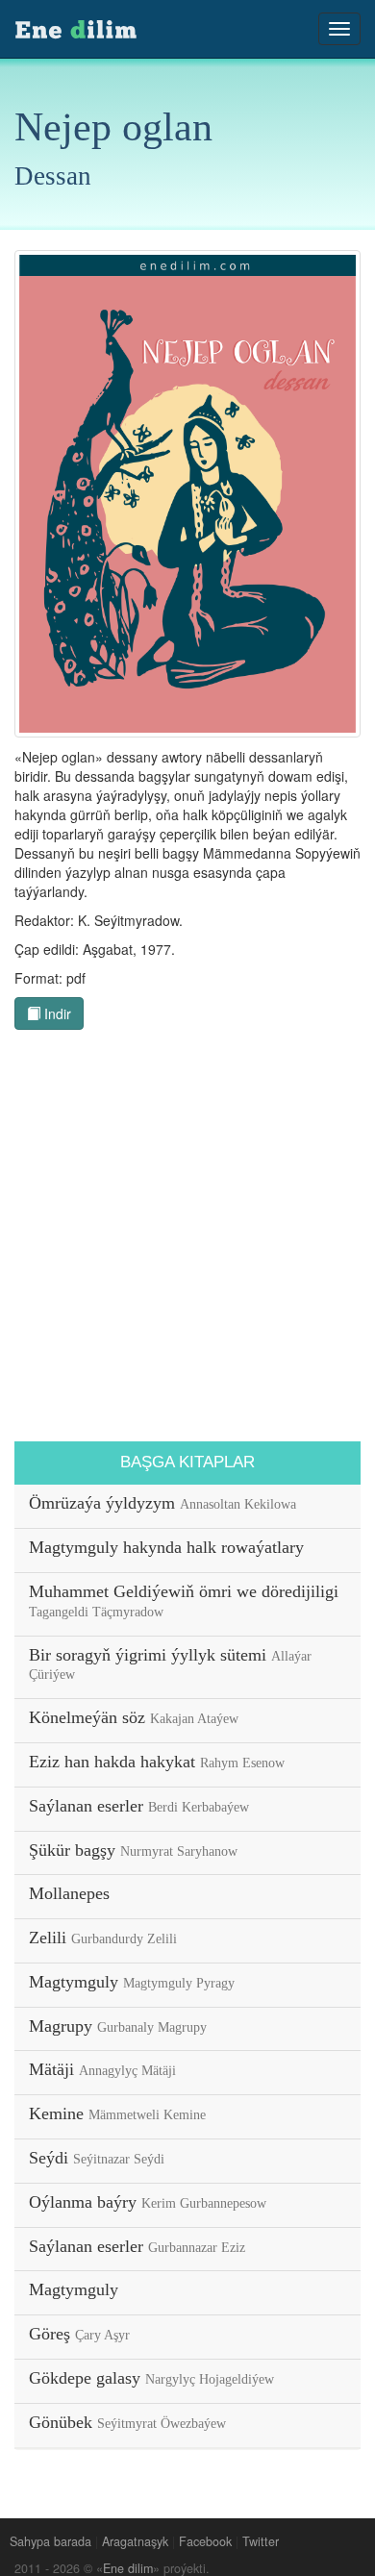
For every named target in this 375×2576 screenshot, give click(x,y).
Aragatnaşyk (135, 2541)
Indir (56, 1013)
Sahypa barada (50, 2541)
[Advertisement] (187, 1240)
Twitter (261, 2541)
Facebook (205, 2541)
